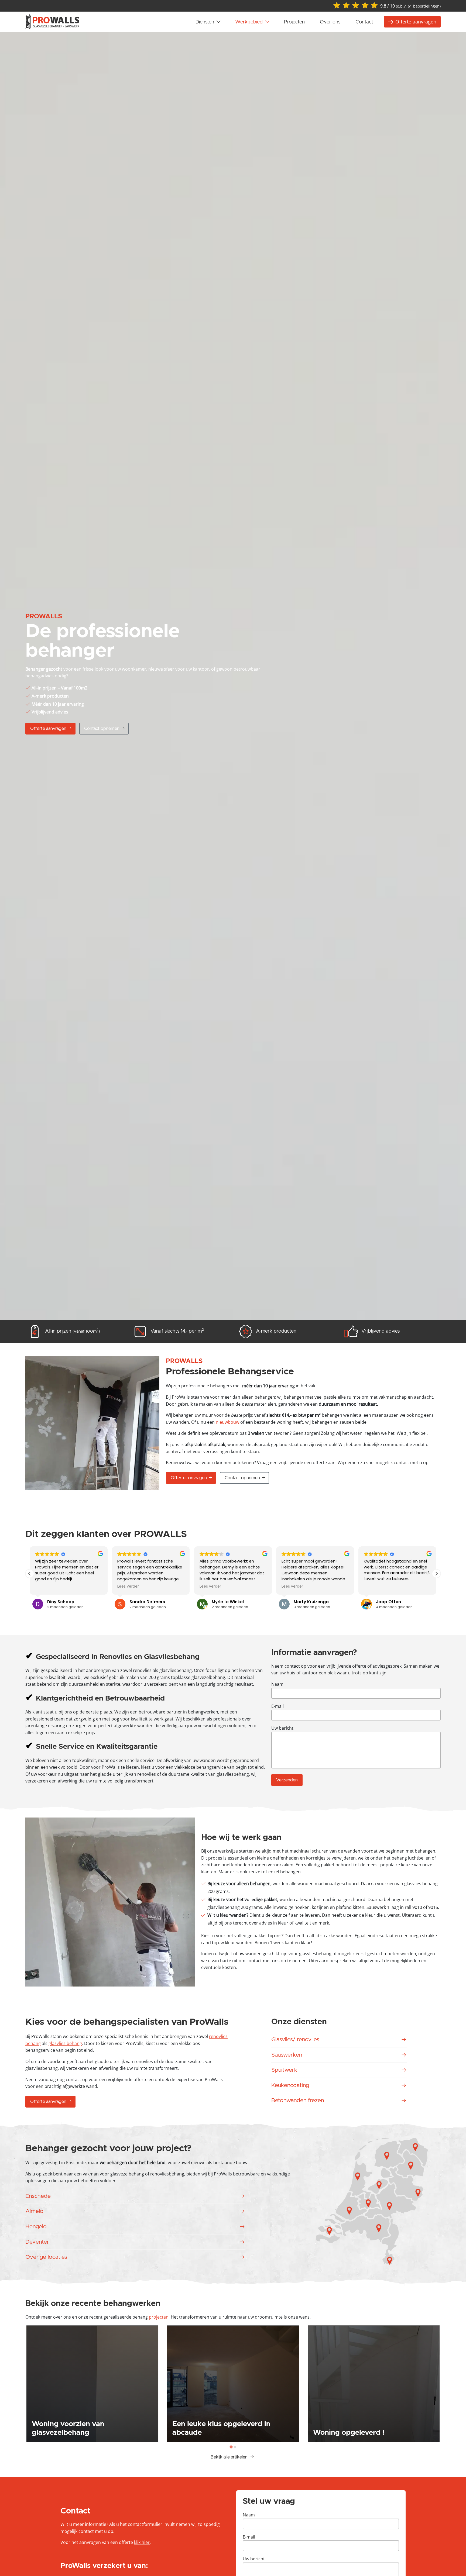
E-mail (277, 1706)
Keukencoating (290, 2085)
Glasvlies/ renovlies (295, 2039)
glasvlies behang (65, 2043)
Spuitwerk (284, 2070)
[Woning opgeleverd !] (374, 2384)
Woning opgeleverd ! (349, 2433)
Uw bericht (282, 1728)
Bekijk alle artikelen (230, 2457)
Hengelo (36, 2227)
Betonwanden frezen (298, 2100)
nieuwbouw (227, 1422)
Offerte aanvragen (48, 729)
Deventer (37, 2242)
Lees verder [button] (101, 1587)
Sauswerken (287, 2055)
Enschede (38, 2196)
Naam (277, 1684)
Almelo (34, 2211)
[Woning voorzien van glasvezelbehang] (92, 2384)
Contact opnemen (102, 729)
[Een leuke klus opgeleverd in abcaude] (233, 2384)
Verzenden (287, 1780)
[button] (436, 1574)
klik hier (142, 2542)
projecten (159, 2317)
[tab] (231, 2447)
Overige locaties (46, 2257)
